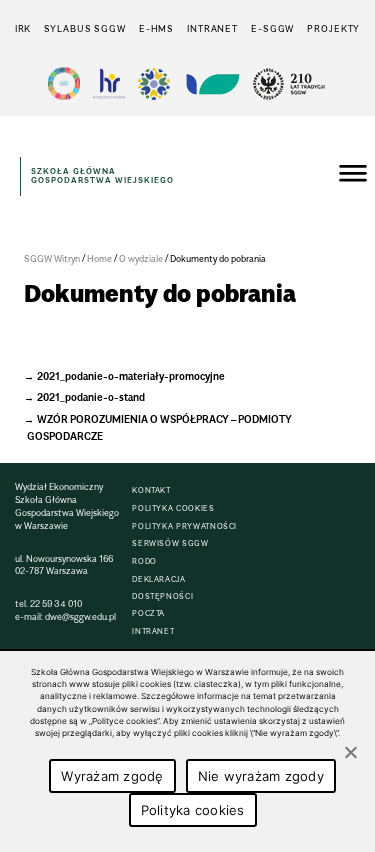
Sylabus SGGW (85, 28)
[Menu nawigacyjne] (353, 176)
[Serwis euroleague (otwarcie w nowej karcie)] (154, 83)
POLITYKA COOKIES (173, 508)
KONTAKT (151, 490)
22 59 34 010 (56, 603)
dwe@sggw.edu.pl (80, 616)
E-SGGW (272, 28)
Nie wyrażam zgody (261, 776)
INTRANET (153, 631)
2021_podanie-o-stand (91, 397)
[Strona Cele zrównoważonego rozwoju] (64, 83)
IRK (23, 28)
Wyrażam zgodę (112, 776)
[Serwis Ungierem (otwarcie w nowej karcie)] (211, 83)
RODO (144, 561)
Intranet (212, 28)
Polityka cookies (193, 810)
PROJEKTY (333, 28)
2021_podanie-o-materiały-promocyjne (131, 376)
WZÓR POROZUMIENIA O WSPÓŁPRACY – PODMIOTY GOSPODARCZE (159, 428)
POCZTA (148, 613)
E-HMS (156, 28)
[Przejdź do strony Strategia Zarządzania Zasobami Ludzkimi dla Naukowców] (109, 83)
